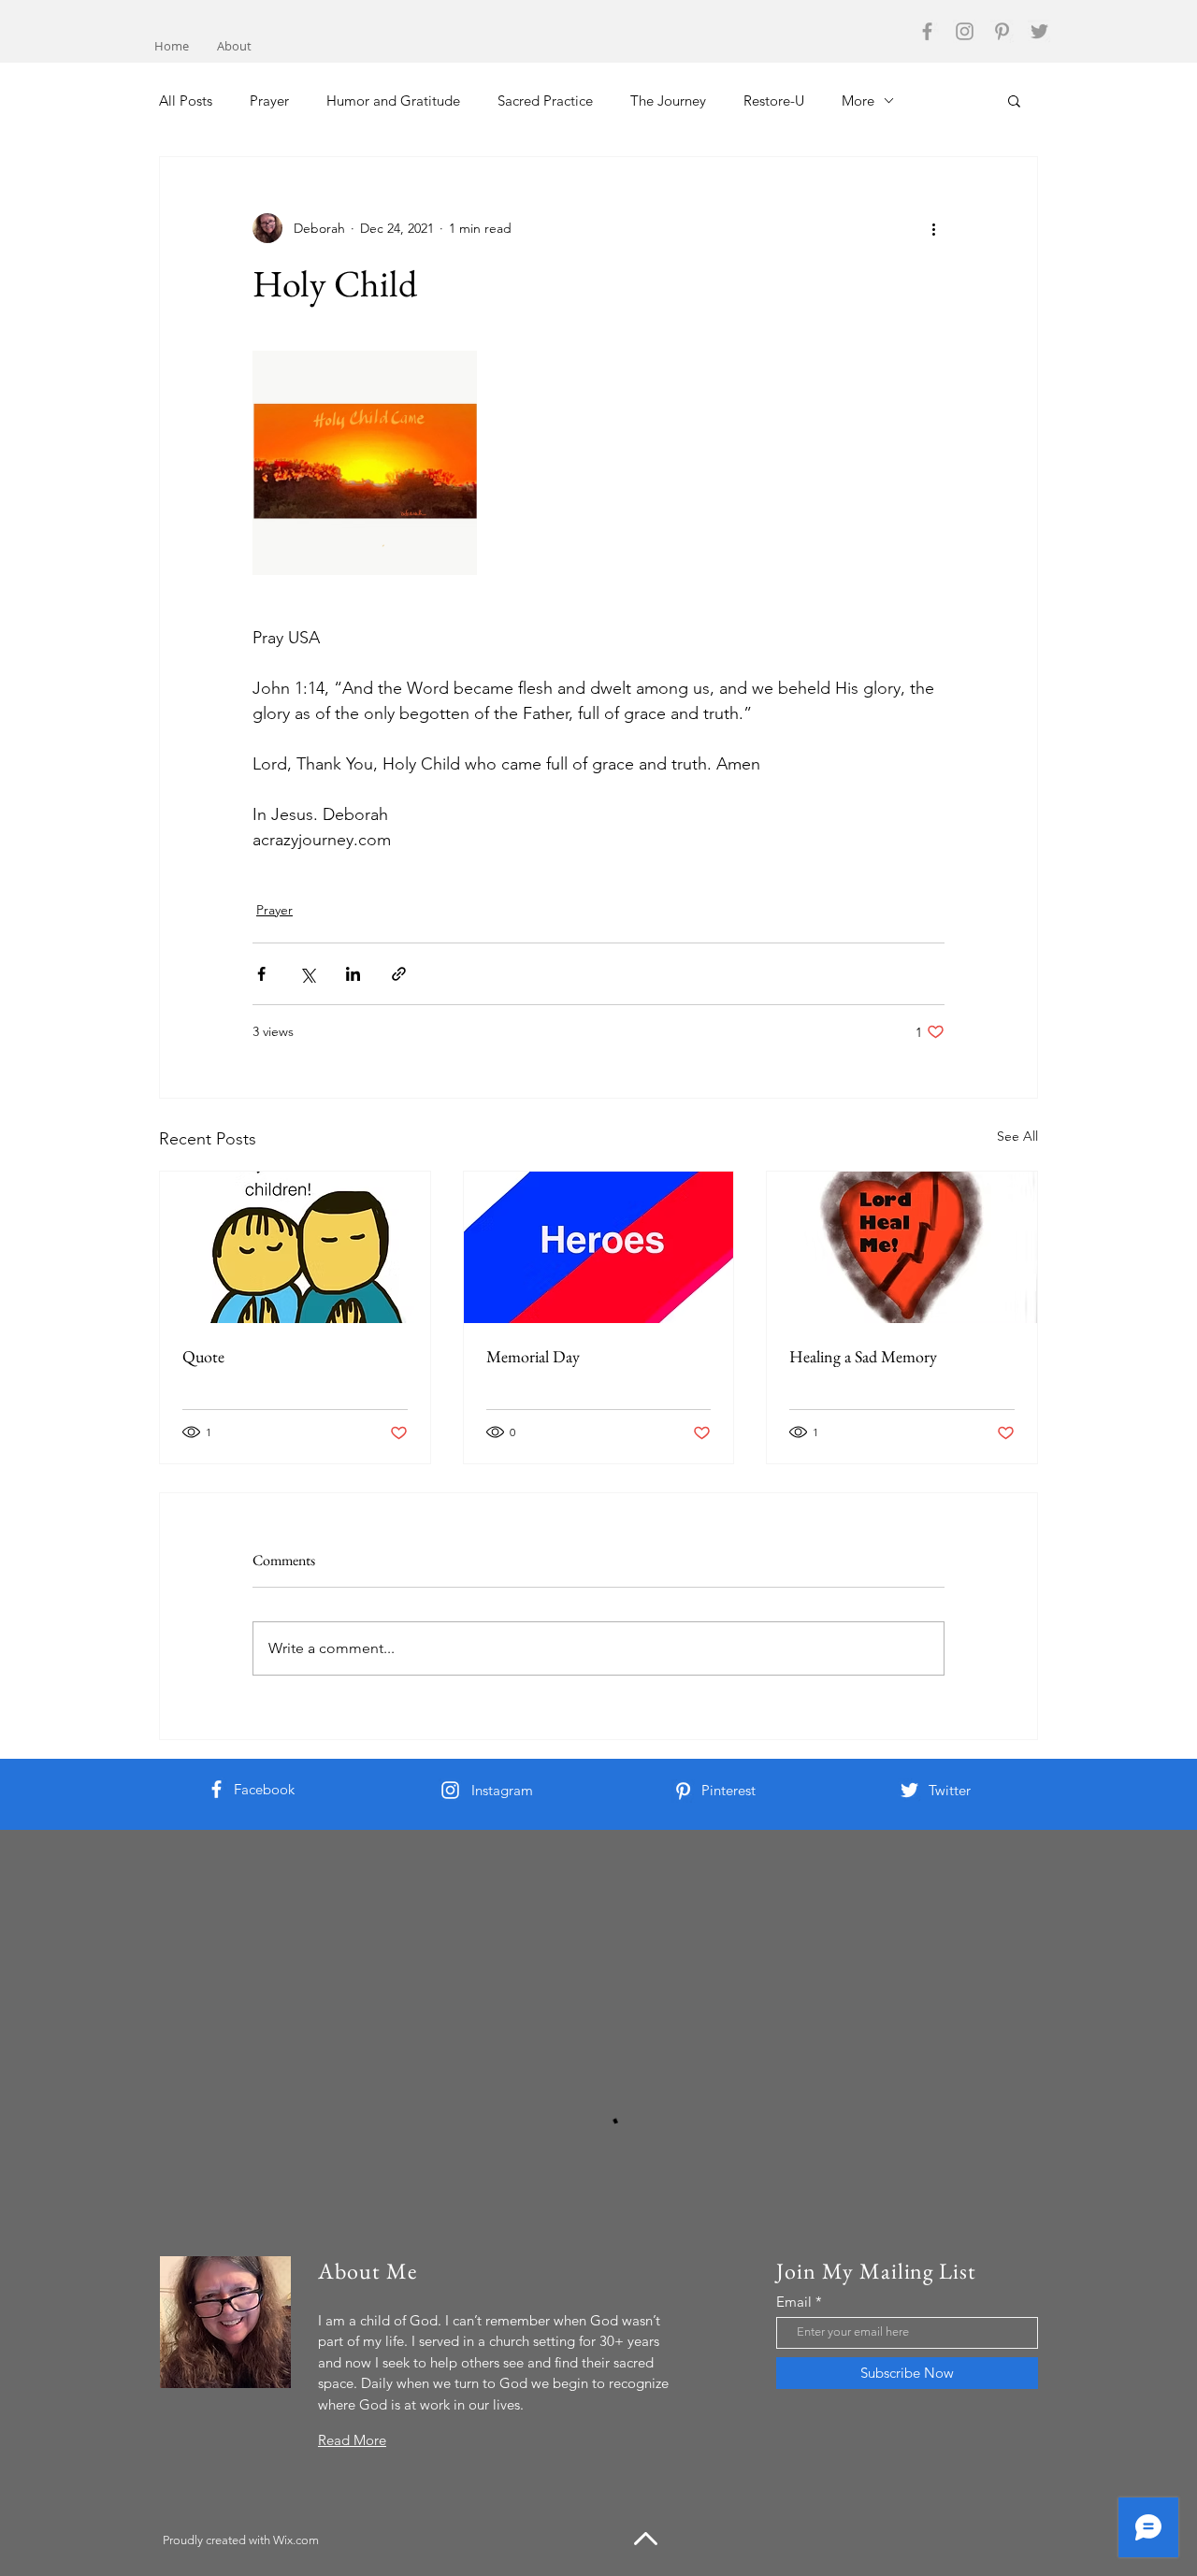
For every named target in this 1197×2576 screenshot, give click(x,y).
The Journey (668, 101)
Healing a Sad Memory (863, 1356)
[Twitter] (1039, 31)
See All (1017, 1136)
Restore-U (774, 101)
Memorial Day (533, 1356)
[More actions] (933, 228)
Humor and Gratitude (393, 101)
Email (794, 2302)
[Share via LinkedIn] (353, 974)
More (858, 101)
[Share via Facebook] (261, 974)
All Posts (186, 101)
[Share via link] (399, 974)
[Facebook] (927, 31)
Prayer (269, 101)
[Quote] (295, 1247)
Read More (352, 2440)
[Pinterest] (1002, 31)
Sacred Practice (545, 101)
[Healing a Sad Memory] (902, 1247)
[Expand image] (365, 463)
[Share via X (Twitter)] (307, 974)
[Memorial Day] (599, 1247)
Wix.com (296, 2540)
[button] (1014, 100)
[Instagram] (965, 31)
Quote (203, 1356)
